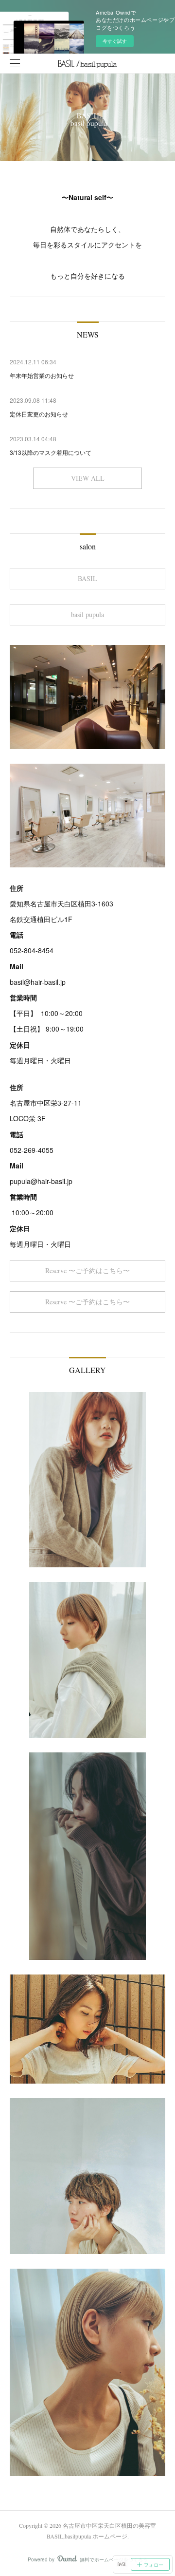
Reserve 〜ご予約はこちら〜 (87, 1270)
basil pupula (87, 614)
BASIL (87, 578)
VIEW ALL (88, 478)
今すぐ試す (115, 41)
